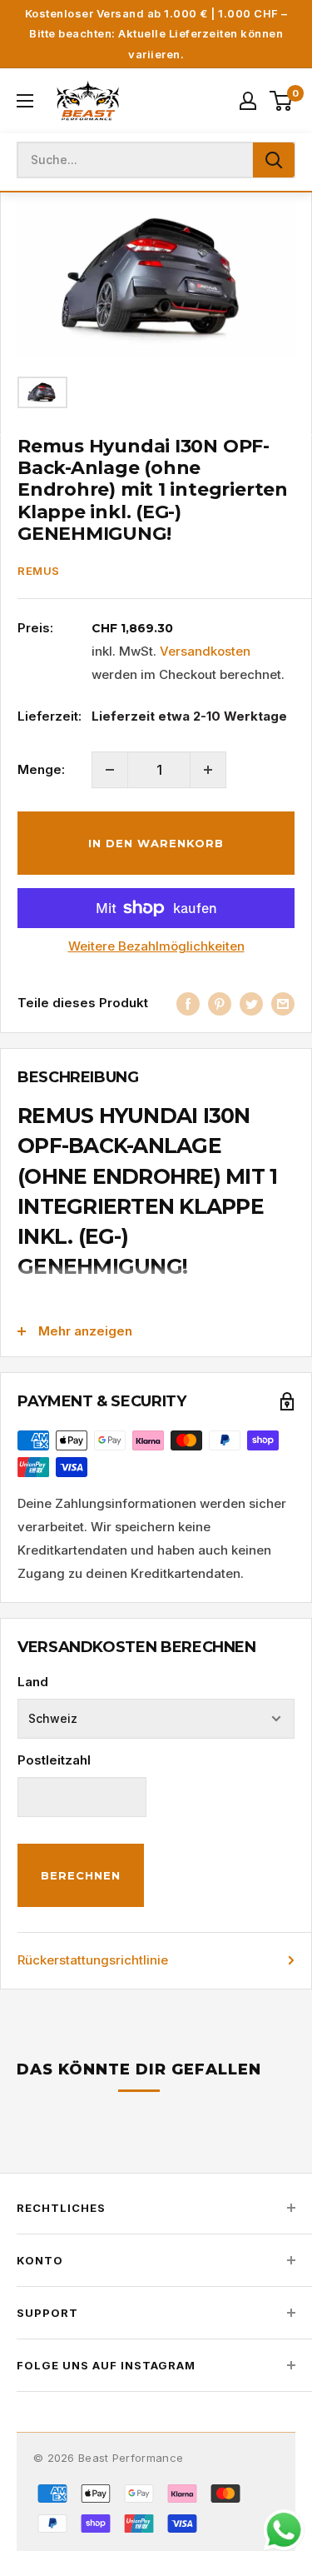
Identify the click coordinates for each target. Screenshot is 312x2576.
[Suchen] (274, 160)
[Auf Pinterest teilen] (220, 1003)
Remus (39, 571)
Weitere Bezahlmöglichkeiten (156, 946)
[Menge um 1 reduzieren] (110, 770)
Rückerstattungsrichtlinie (93, 1960)
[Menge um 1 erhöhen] (208, 770)
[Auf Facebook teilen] (188, 1003)
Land (33, 1682)
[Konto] (248, 101)
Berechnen (81, 1875)
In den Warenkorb (156, 843)
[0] (282, 101)
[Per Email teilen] (283, 1003)
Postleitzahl (54, 1760)
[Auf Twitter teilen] (251, 1003)
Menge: (41, 769)
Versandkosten (205, 651)
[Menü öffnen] (25, 101)
